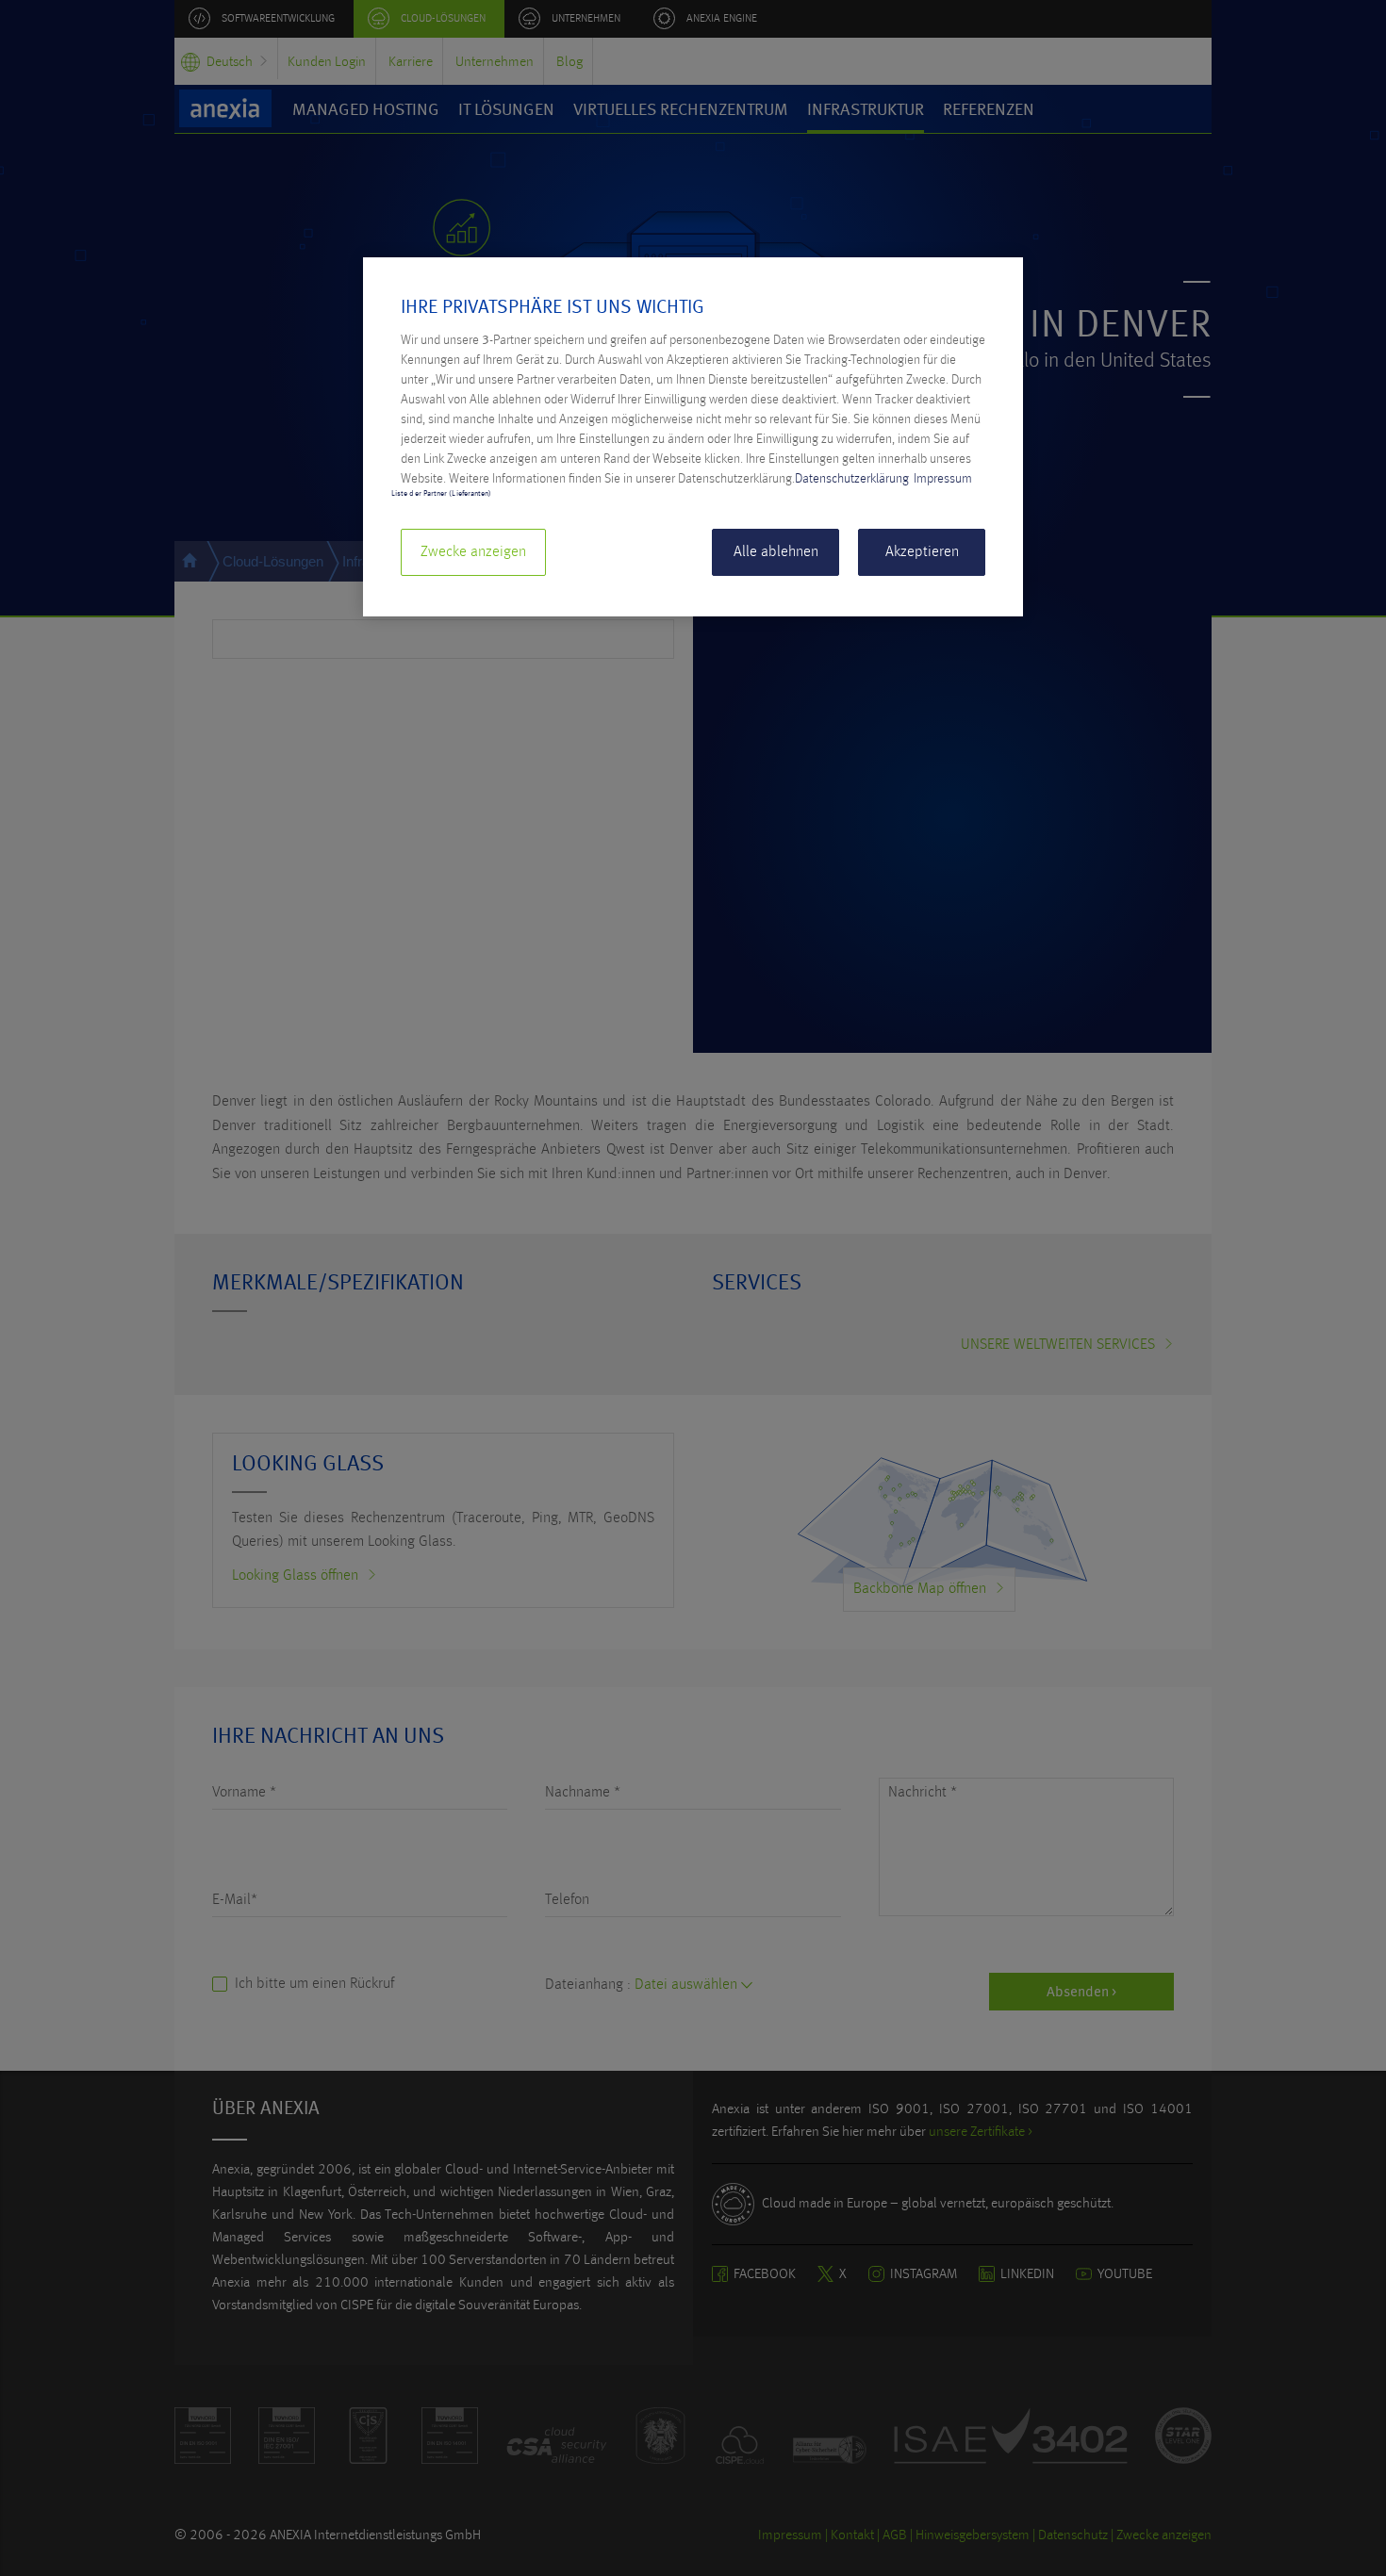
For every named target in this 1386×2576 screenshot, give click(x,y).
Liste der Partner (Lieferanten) (441, 494)
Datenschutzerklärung (852, 479)
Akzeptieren (922, 552)
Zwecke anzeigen (473, 552)
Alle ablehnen (776, 552)
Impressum (943, 479)
